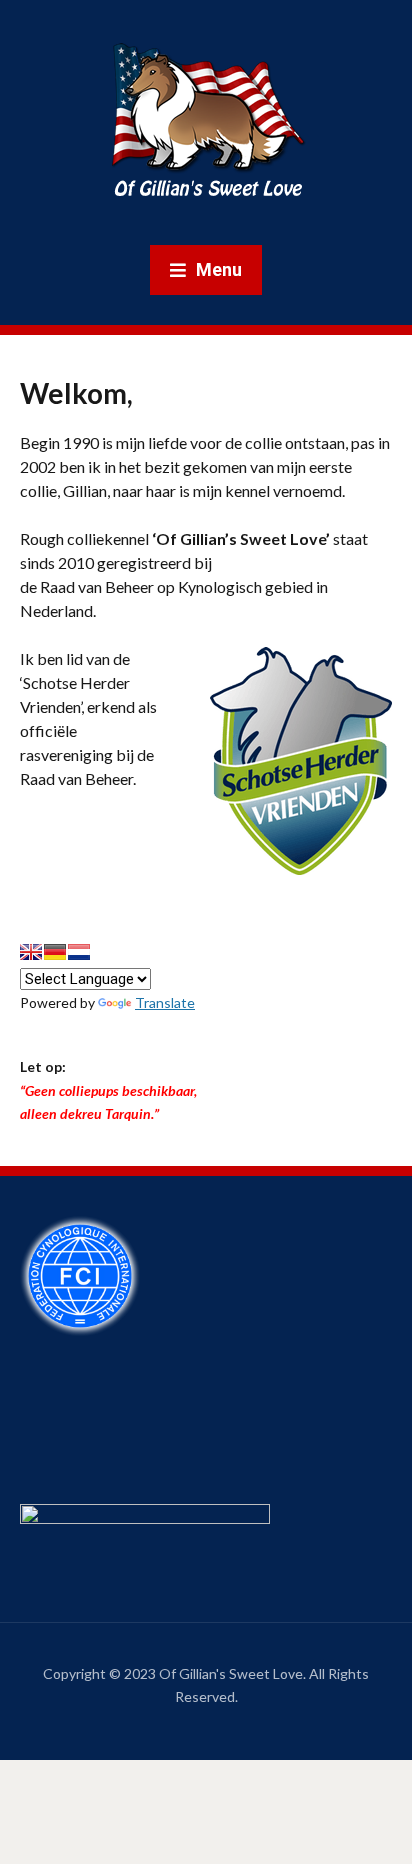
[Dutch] (79, 952)
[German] (55, 952)
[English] (31, 952)
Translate (165, 1002)
